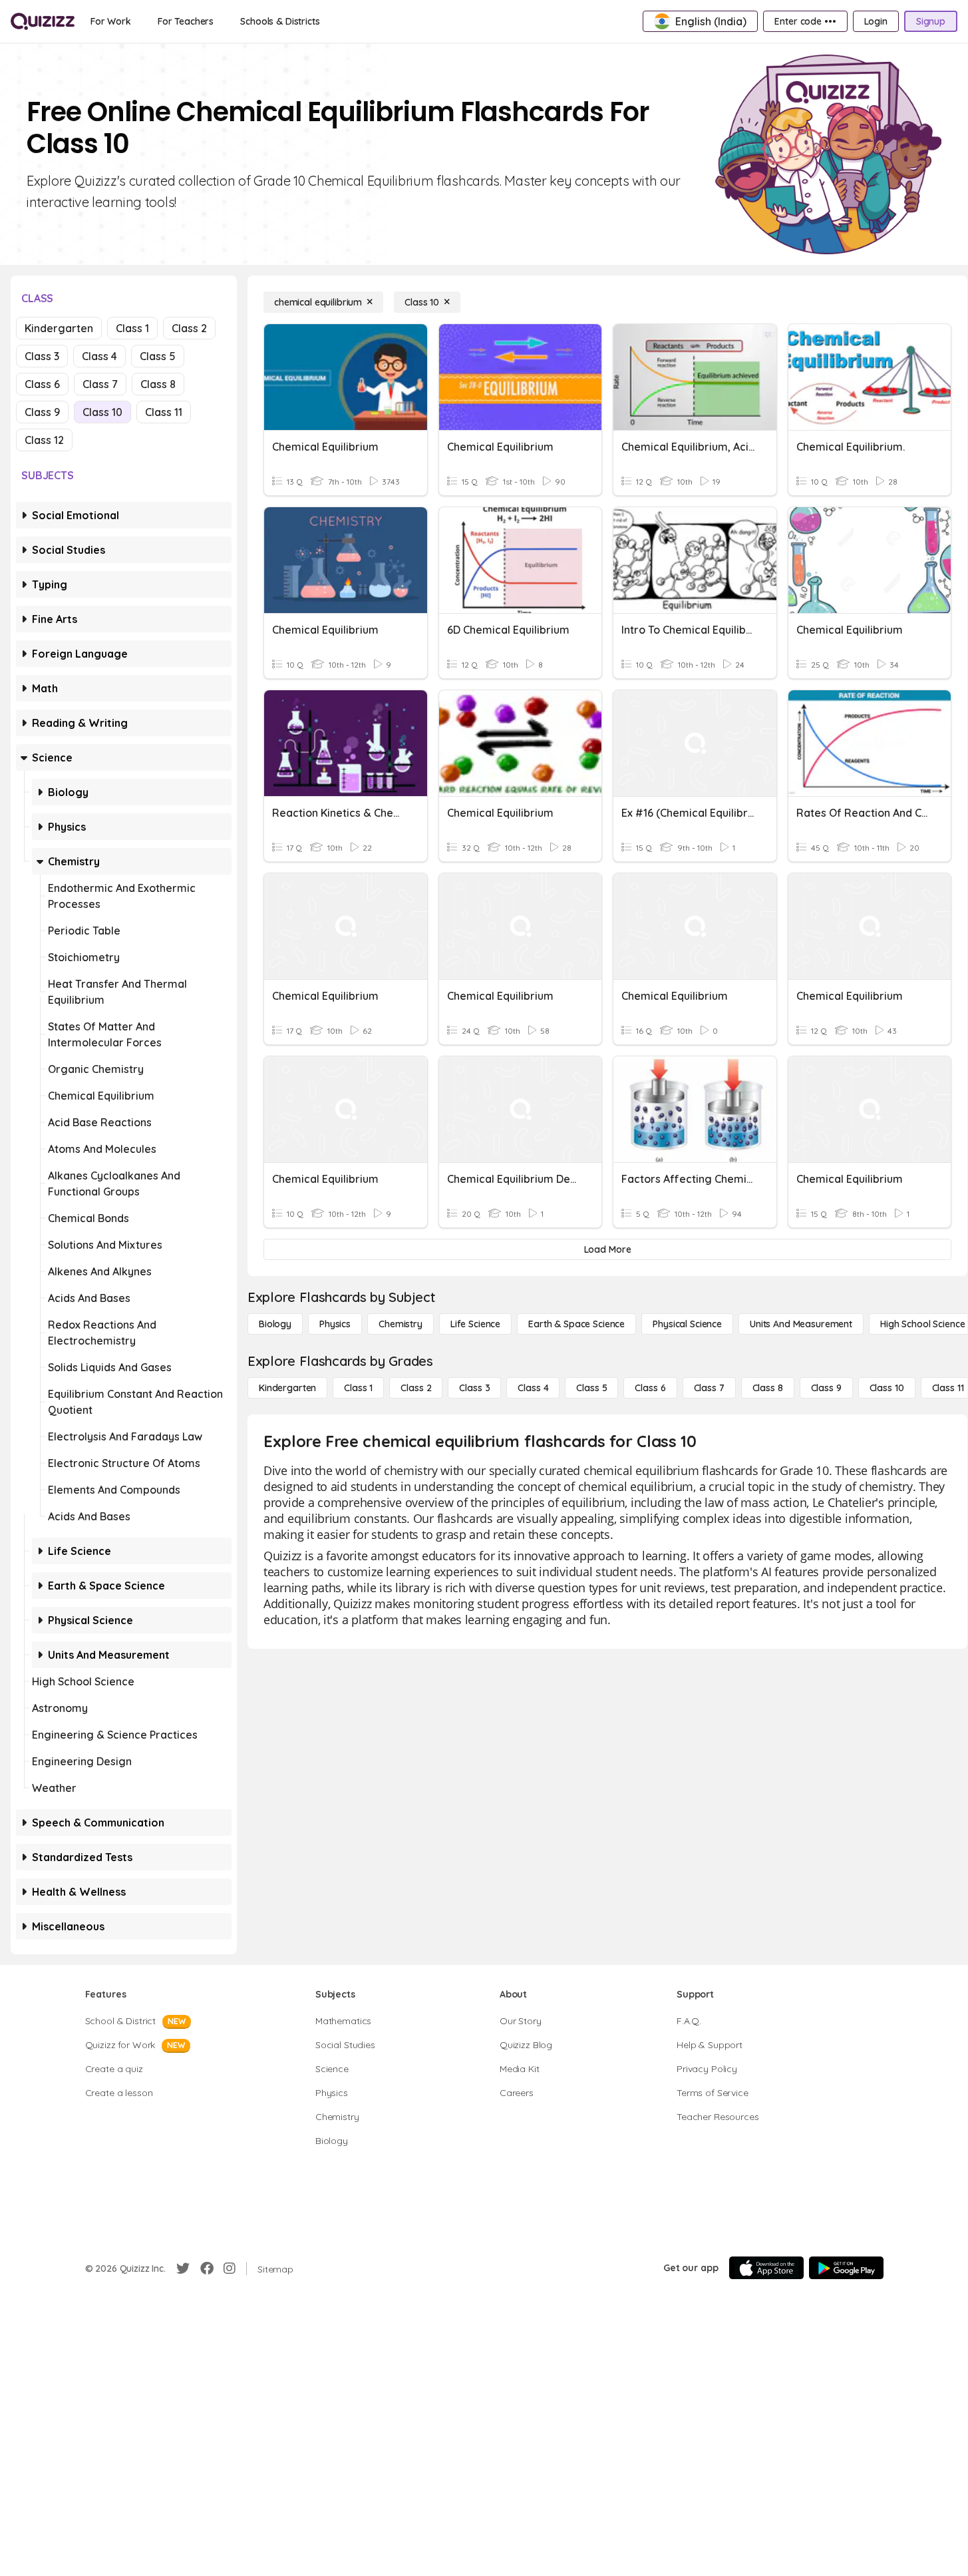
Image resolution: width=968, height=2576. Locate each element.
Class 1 (132, 328)
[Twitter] (183, 2268)
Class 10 (102, 412)
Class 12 (44, 440)
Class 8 (158, 384)
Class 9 (42, 412)
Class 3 (42, 356)
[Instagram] (230, 2268)
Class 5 (158, 356)
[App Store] (766, 2268)
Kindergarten (59, 328)
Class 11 (164, 412)
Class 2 (189, 328)
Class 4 (99, 356)
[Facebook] (207, 2268)
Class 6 (42, 384)
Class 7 (100, 384)
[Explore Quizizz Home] (43, 21)
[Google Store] (846, 2268)
